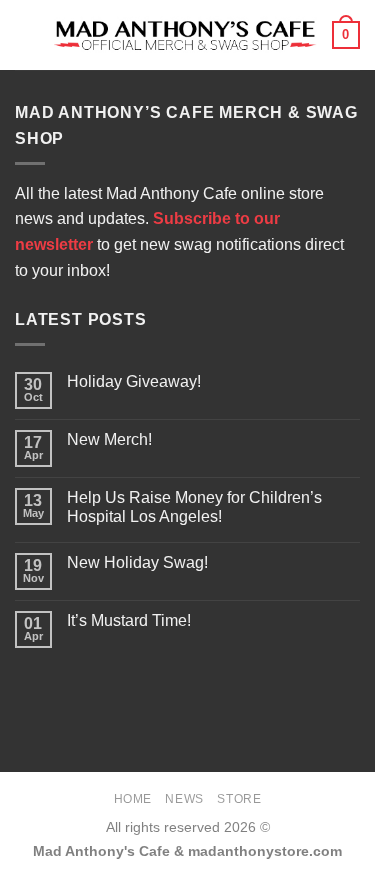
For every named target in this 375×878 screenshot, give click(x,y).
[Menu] (27, 34)
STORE (239, 799)
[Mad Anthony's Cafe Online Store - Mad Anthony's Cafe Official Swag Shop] (185, 35)
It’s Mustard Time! (129, 620)
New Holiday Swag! (137, 562)
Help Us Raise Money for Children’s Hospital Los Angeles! (194, 507)
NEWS (184, 799)
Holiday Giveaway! (134, 381)
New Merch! (109, 439)
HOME (133, 799)
